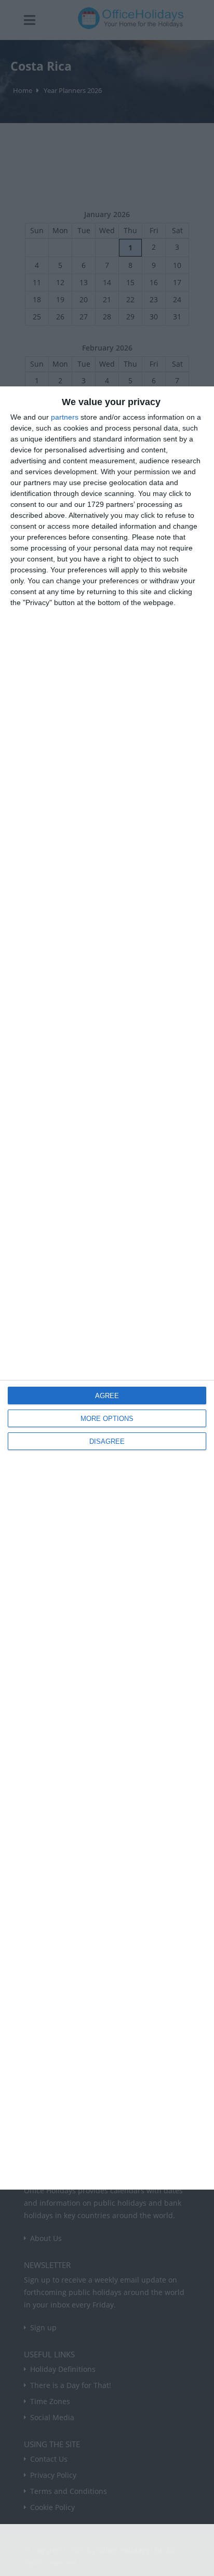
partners (65, 417)
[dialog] (107, 1288)
